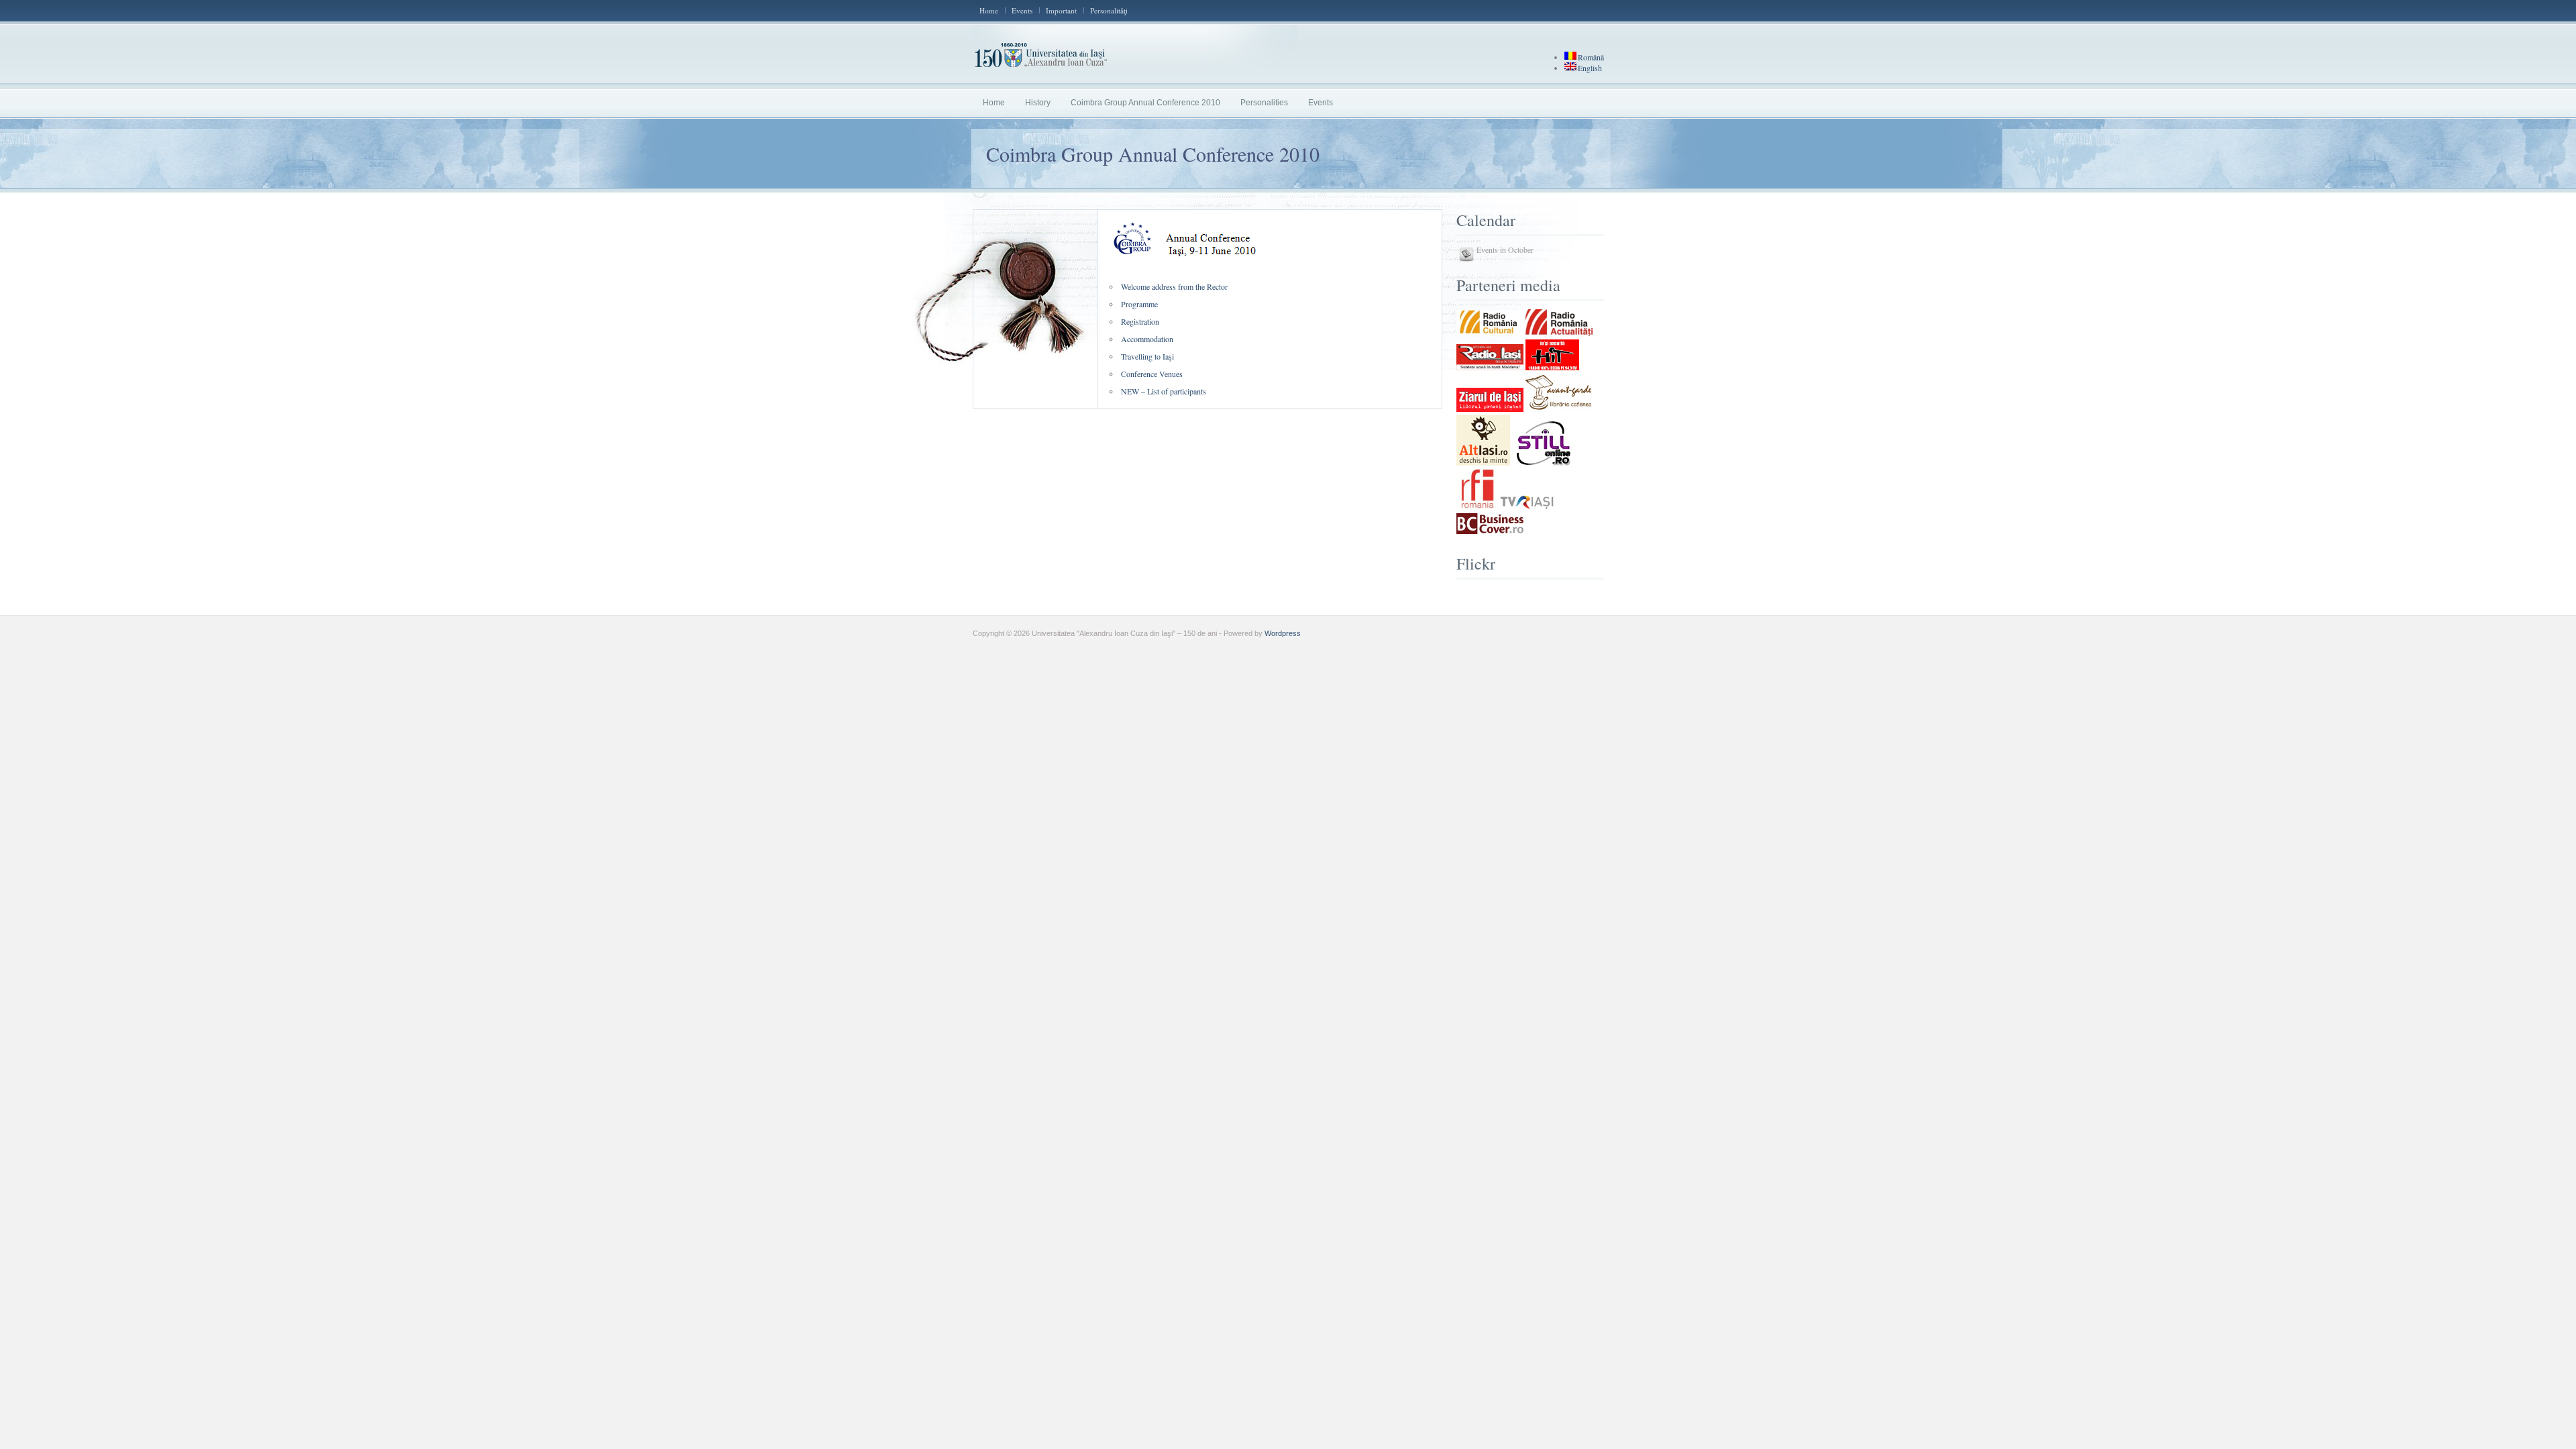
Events (1022, 10)
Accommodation (1147, 339)
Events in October (1505, 250)
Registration (1140, 321)
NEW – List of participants (1164, 391)
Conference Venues (1152, 374)
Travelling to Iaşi (1147, 356)
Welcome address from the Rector (1174, 286)
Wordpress (1283, 633)
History (1038, 103)
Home (989, 10)
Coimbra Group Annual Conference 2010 (1145, 103)
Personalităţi (1109, 10)
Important (1061, 10)
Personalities (1264, 103)
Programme (1139, 304)
